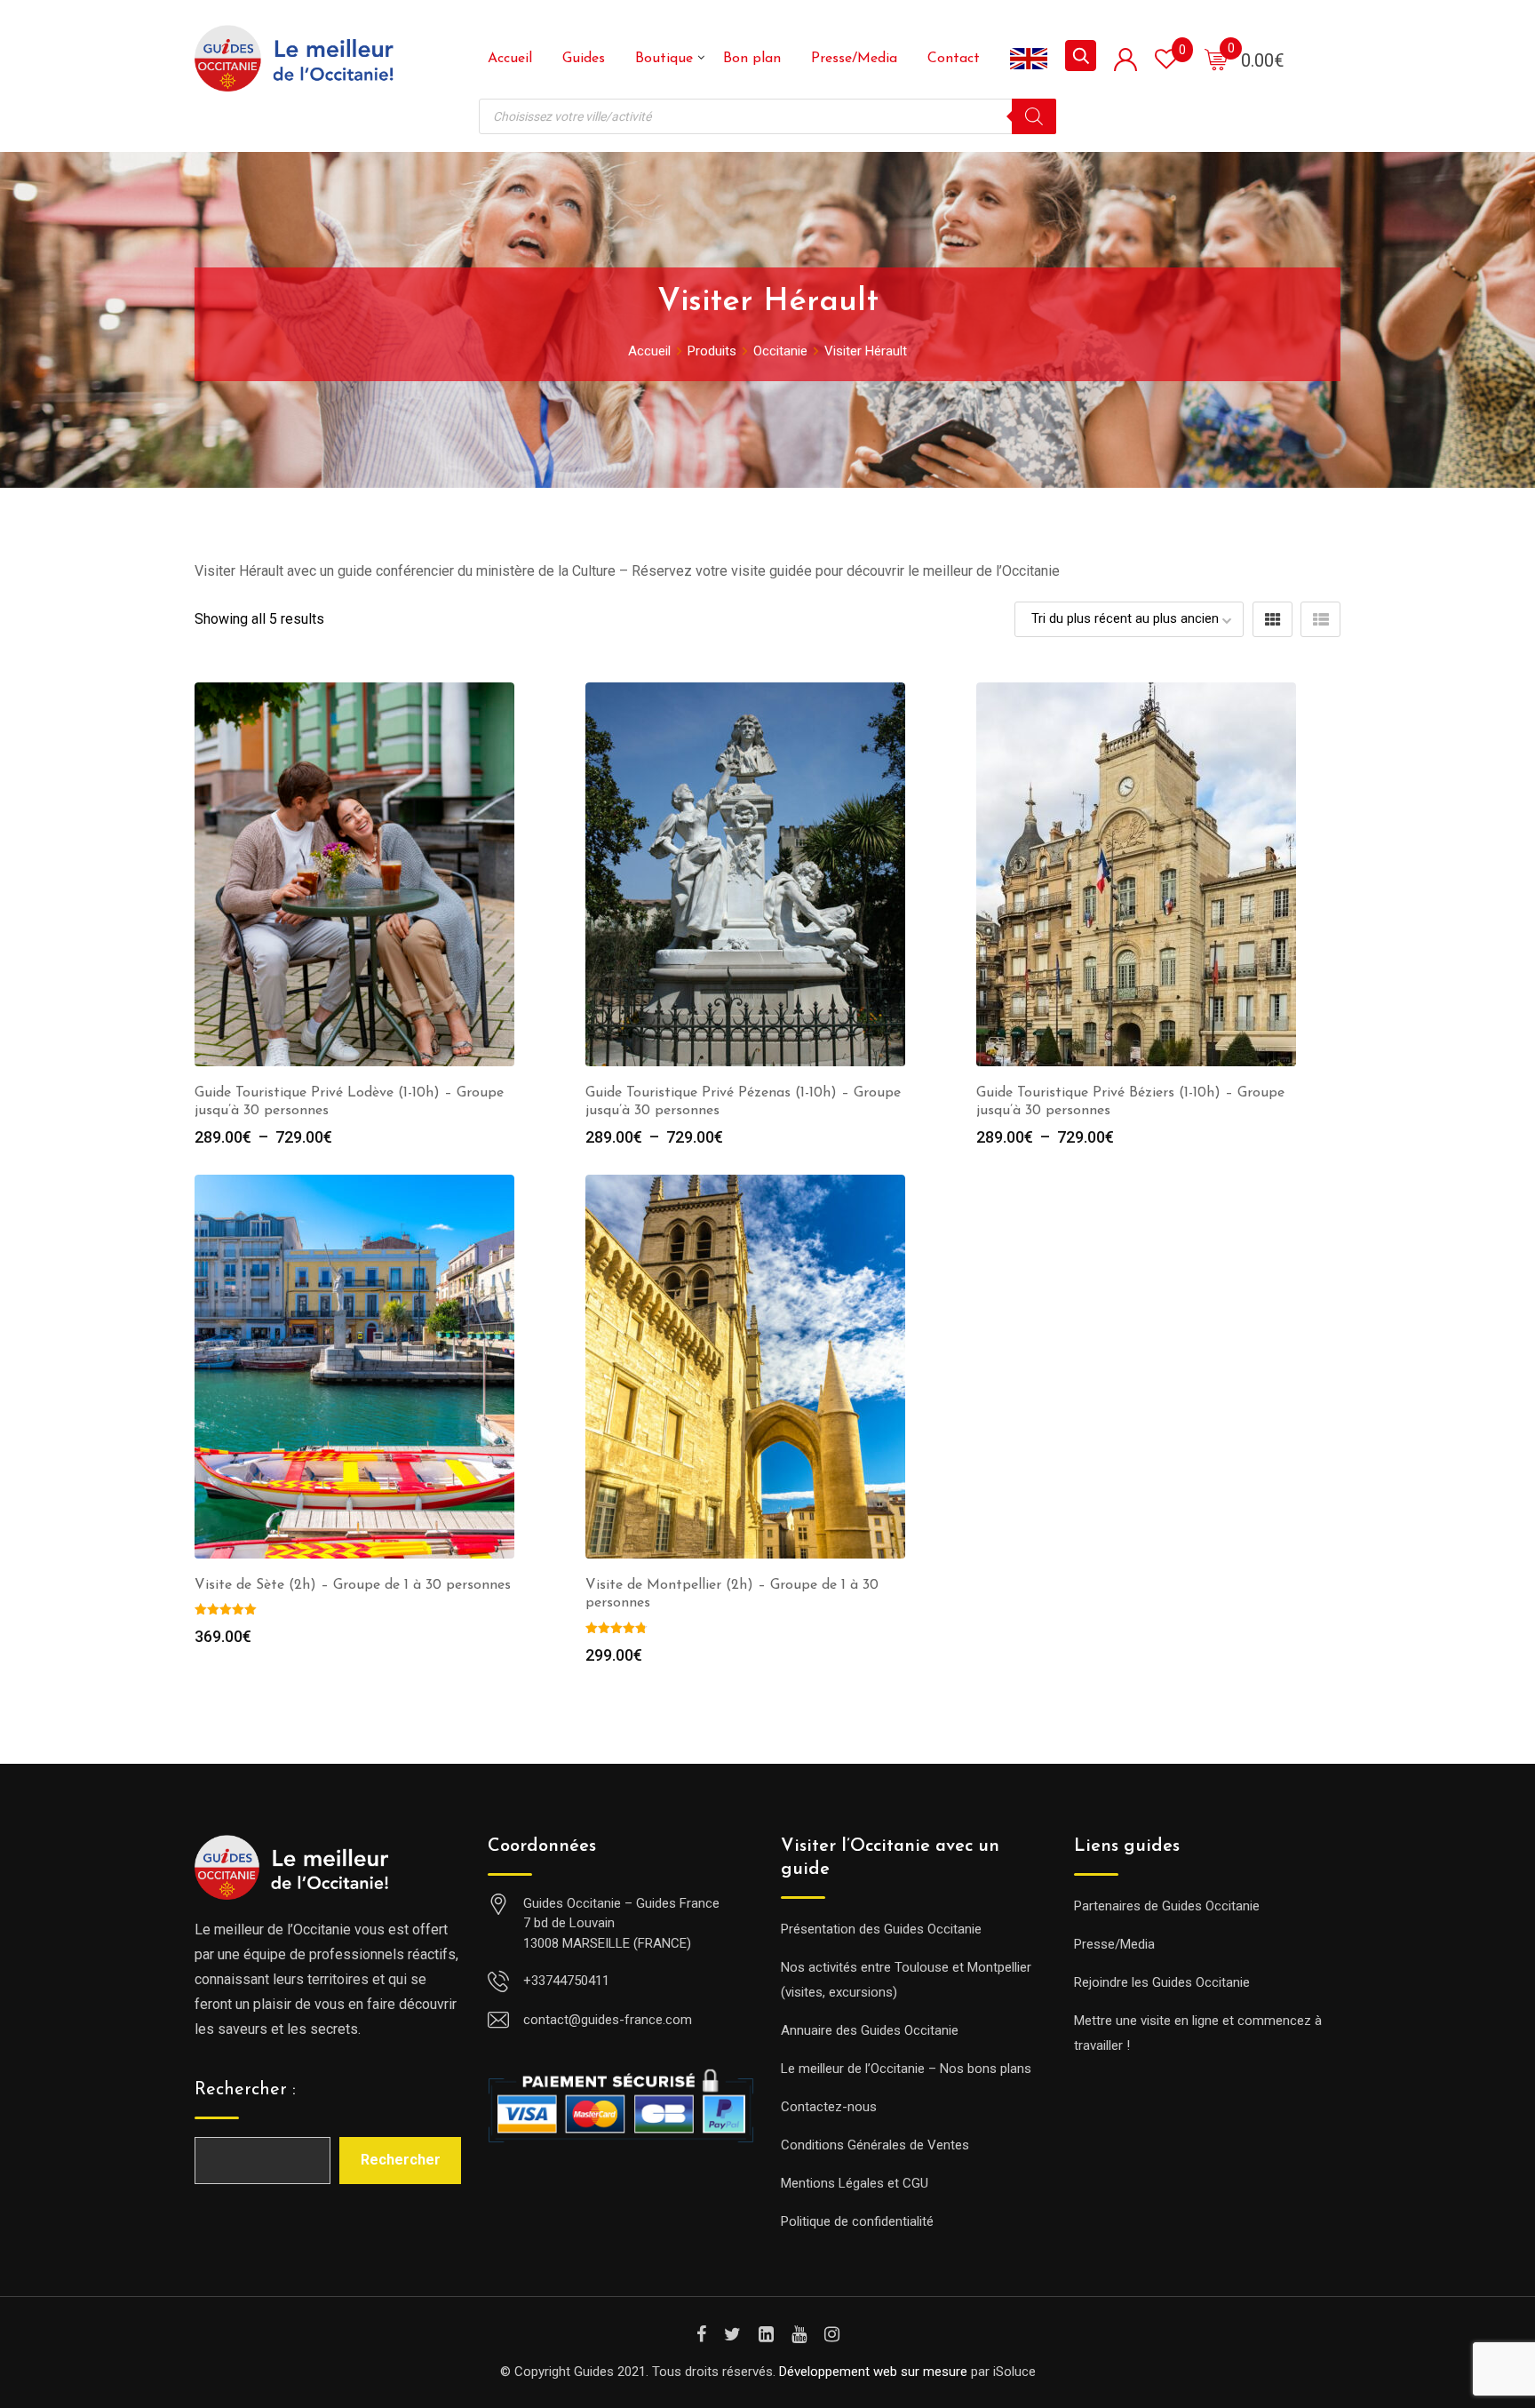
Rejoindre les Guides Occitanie (1162, 1982)
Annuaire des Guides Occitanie (870, 2030)
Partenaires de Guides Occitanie (1167, 1906)
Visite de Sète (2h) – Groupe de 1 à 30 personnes (353, 1585)
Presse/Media (854, 59)
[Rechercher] (1034, 116)
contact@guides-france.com (608, 2020)
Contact (954, 59)
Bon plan (752, 59)
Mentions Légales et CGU (855, 2183)
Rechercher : (245, 2090)
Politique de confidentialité (857, 2221)
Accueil (510, 59)
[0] (1216, 59)
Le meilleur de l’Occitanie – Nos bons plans (906, 2069)
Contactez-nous (829, 2107)
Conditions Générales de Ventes (875, 2145)
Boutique (664, 59)
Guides (584, 59)
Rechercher (401, 2160)
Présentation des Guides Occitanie (881, 1929)
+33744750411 (566, 1981)
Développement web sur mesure (873, 2372)
